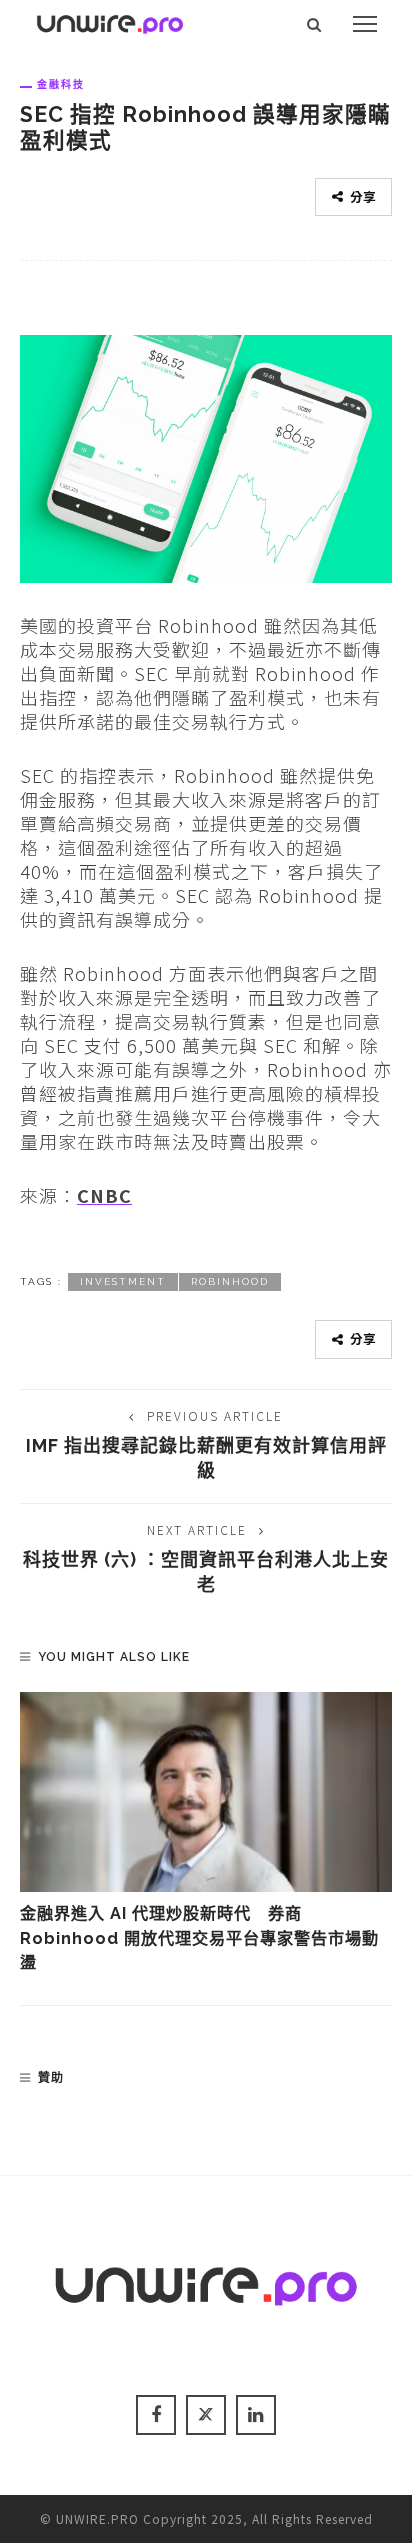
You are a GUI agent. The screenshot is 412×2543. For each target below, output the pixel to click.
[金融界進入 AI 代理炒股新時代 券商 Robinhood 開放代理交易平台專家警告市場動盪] (206, 1792)
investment (123, 1281)
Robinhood (230, 1281)
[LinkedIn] (256, 2415)
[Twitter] (206, 2415)
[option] (206, 1833)
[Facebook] (156, 2415)
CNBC (104, 1195)
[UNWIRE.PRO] (110, 21)
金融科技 (61, 84)
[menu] (365, 24)
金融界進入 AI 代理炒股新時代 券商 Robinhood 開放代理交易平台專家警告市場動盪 (199, 1938)
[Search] (314, 24)
